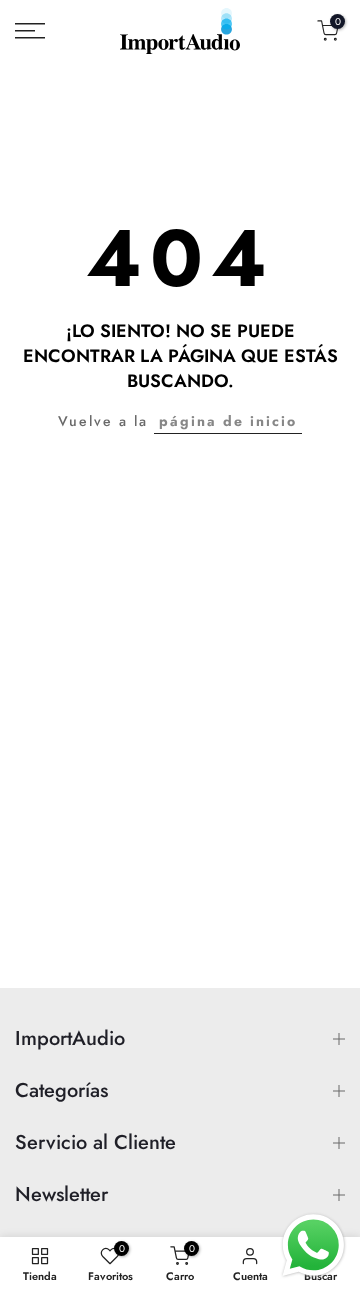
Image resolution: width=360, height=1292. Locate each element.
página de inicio (228, 421)
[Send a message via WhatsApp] (313, 1245)
